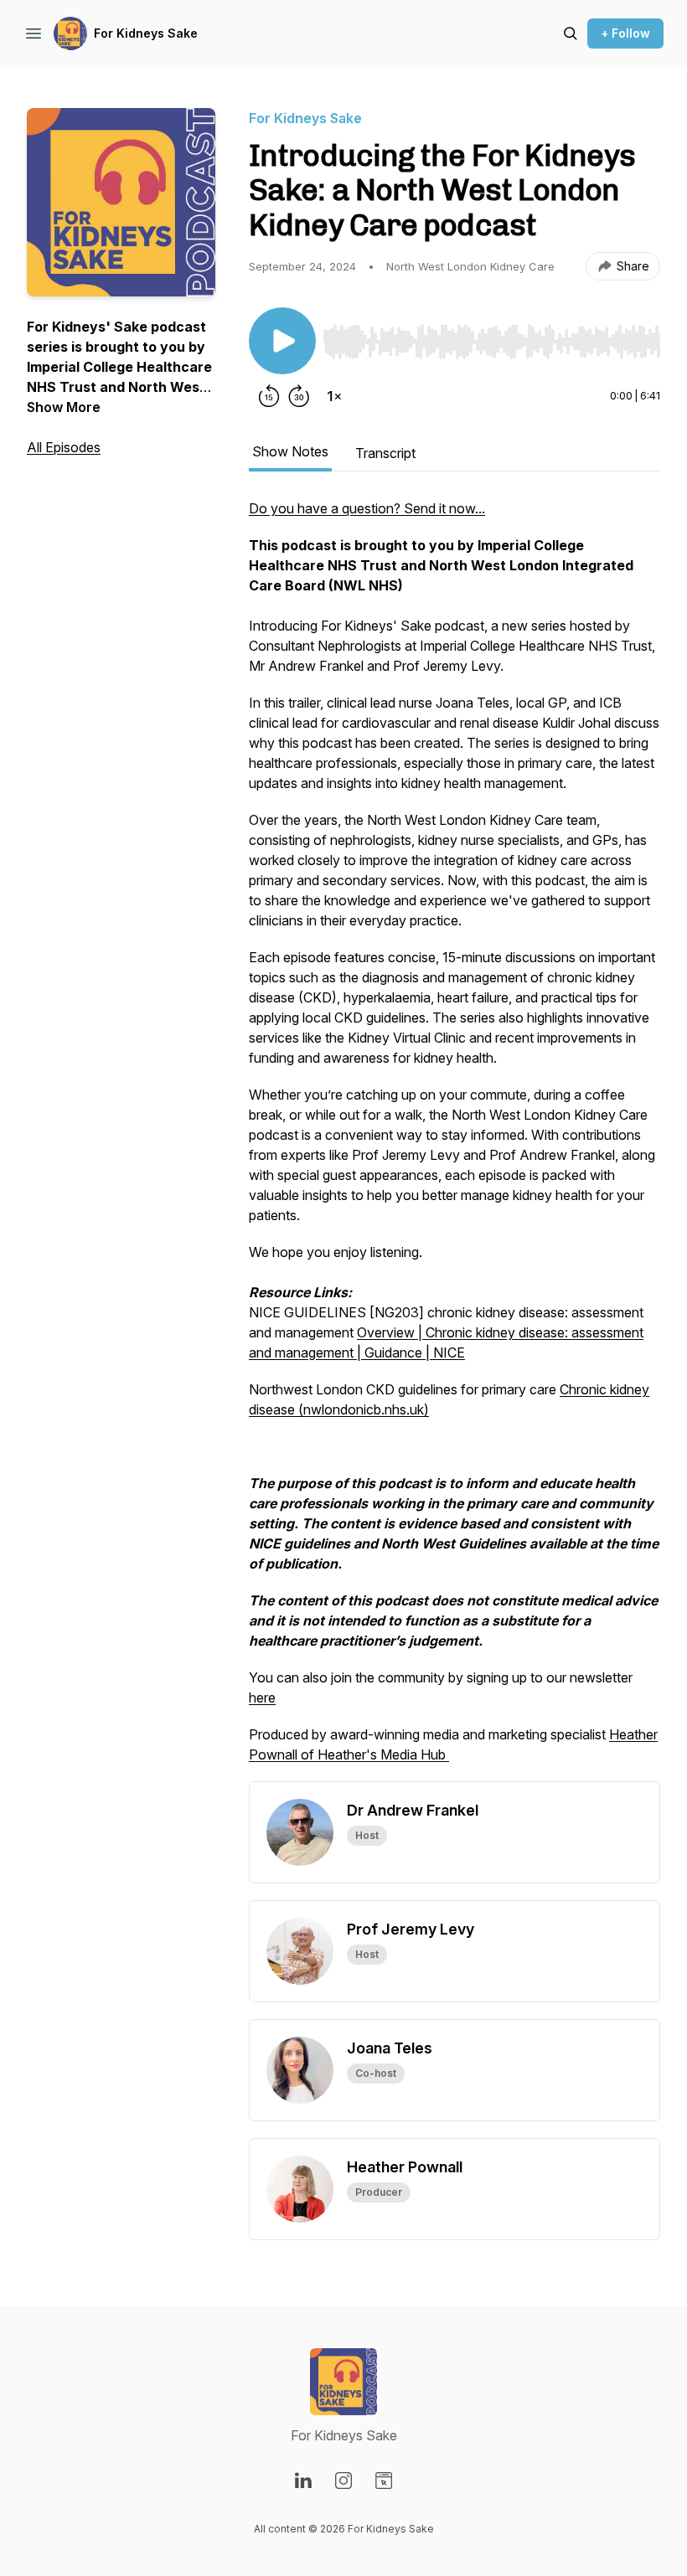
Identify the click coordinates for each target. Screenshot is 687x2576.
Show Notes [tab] (290, 451)
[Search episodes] (571, 33)
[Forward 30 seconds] (299, 396)
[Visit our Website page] (384, 2481)
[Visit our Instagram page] (343, 2481)
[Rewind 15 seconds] (269, 396)
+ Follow (625, 33)
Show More (64, 407)
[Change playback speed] (334, 396)
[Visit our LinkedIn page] (303, 2481)
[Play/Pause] (282, 341)
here (262, 1698)
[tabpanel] (455, 1140)
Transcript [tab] (385, 453)
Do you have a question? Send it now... (367, 508)
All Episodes (64, 447)
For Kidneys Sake (146, 33)
